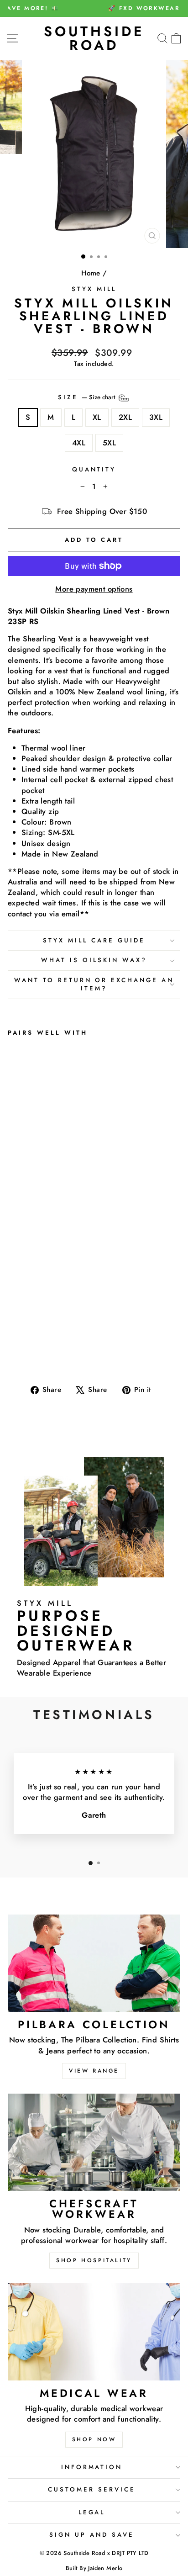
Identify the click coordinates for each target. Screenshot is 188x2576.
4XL (79, 443)
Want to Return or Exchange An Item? (94, 984)
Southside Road (94, 38)
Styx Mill (94, 289)
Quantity (94, 470)
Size (88, 397)
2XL (125, 417)
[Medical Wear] (94, 2332)
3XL (156, 417)
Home (91, 273)
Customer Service (92, 2489)
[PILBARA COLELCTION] (94, 1963)
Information (92, 2467)
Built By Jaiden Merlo (94, 2568)
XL (97, 417)
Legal (92, 2512)
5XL (109, 443)
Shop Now (94, 2439)
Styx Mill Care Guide (94, 940)
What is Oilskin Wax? (94, 960)
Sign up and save (92, 2535)
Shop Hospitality (94, 2260)
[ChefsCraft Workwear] (94, 2142)
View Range (94, 2071)
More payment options (94, 589)
